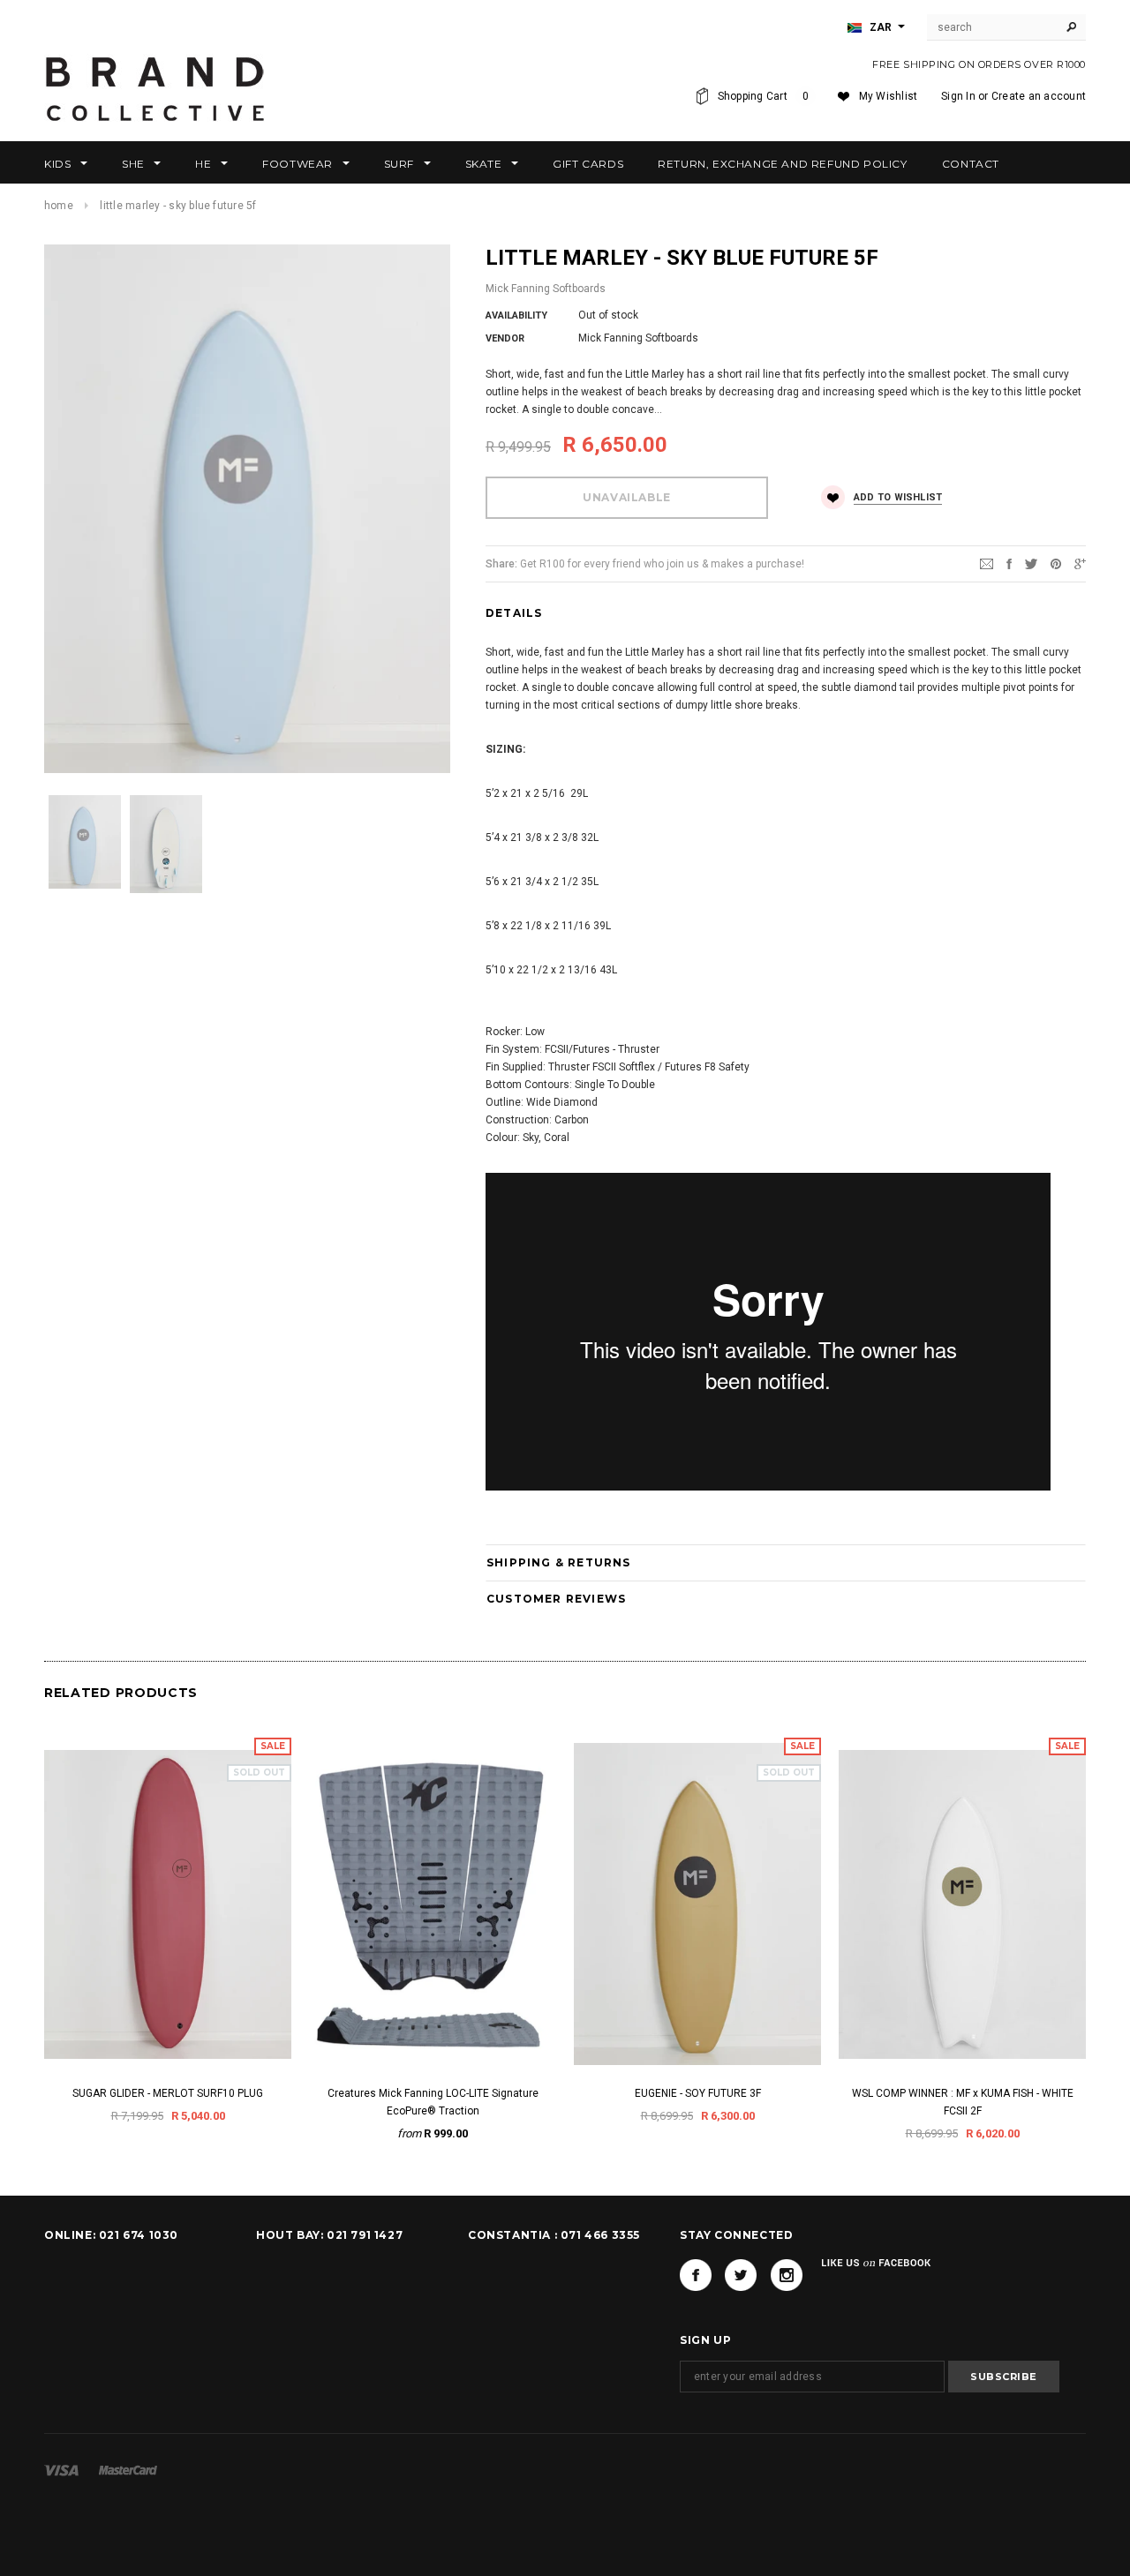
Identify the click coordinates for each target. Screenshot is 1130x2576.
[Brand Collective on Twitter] (741, 2275)
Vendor (505, 338)
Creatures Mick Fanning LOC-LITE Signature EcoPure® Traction (433, 2102)
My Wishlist (889, 96)
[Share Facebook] (1009, 563)
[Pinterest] (1056, 563)
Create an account (1039, 96)
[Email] (987, 563)
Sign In (958, 96)
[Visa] (61, 2470)
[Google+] (1080, 563)
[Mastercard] (128, 2470)
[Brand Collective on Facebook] (696, 2275)
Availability (516, 315)
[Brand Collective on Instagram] (787, 2275)
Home (59, 206)
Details (514, 613)
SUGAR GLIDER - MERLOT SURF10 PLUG (168, 2093)
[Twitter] (1031, 563)
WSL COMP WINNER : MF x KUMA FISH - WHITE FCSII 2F (963, 2102)
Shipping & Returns (559, 1562)
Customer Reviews (556, 1599)
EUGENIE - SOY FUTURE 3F (698, 2093)
